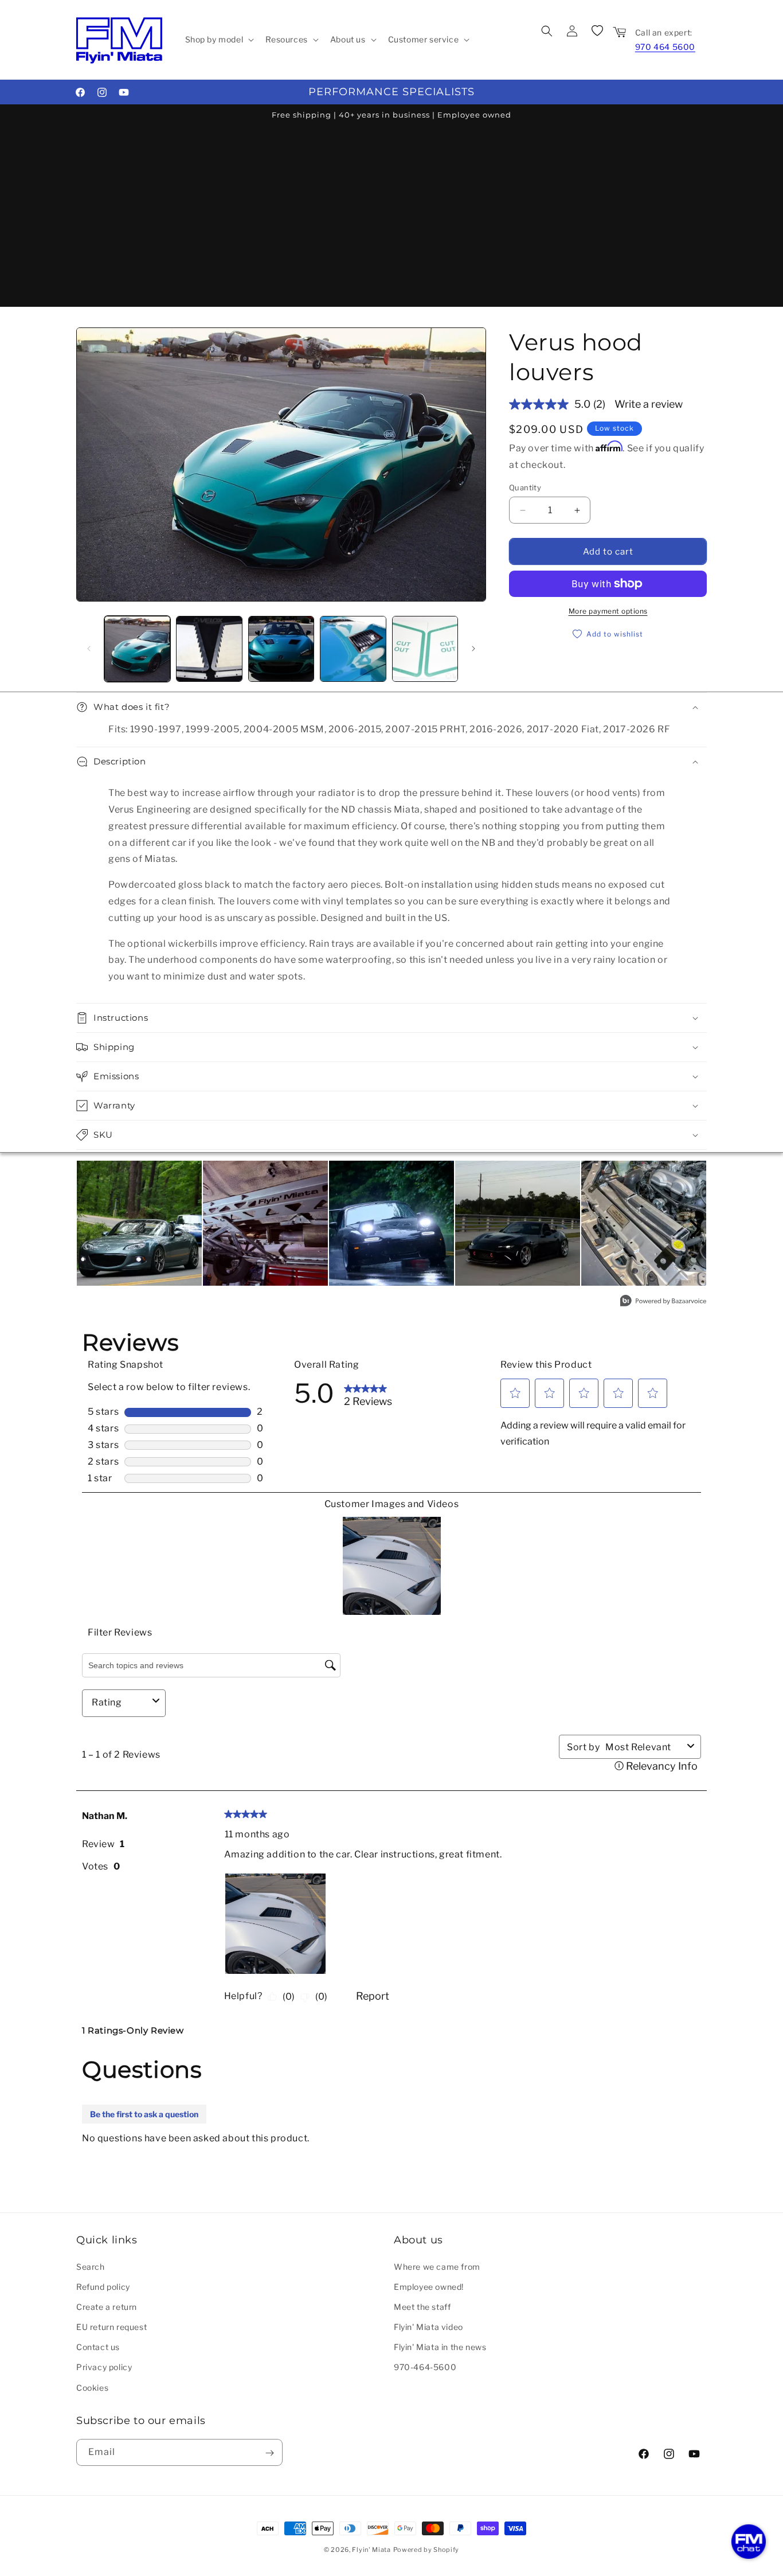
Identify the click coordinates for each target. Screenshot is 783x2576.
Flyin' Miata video (428, 2326)
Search (91, 2266)
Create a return (107, 2306)
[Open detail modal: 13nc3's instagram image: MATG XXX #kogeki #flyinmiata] (139, 1223)
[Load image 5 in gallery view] (425, 649)
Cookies (92, 2387)
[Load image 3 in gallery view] (281, 649)
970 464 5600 (665, 47)
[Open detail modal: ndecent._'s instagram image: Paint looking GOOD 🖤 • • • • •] (518, 1223)
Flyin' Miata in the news (440, 2347)
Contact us (98, 2347)
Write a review (649, 404)
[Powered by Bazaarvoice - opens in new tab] (663, 1302)
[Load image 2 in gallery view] (209, 649)
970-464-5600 (425, 2367)
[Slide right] (473, 649)
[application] (749, 2542)
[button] (219, 40)
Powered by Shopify (426, 2550)
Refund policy (103, 2286)
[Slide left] (89, 649)
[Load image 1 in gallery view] (137, 649)
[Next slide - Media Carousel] (694, 1229)
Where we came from (437, 2266)
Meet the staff (422, 2306)
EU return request (111, 2326)
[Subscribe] (269, 2453)
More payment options (608, 611)
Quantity (525, 487)
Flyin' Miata (371, 2550)
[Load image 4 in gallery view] (353, 649)
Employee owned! (429, 2286)
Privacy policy (104, 2367)
